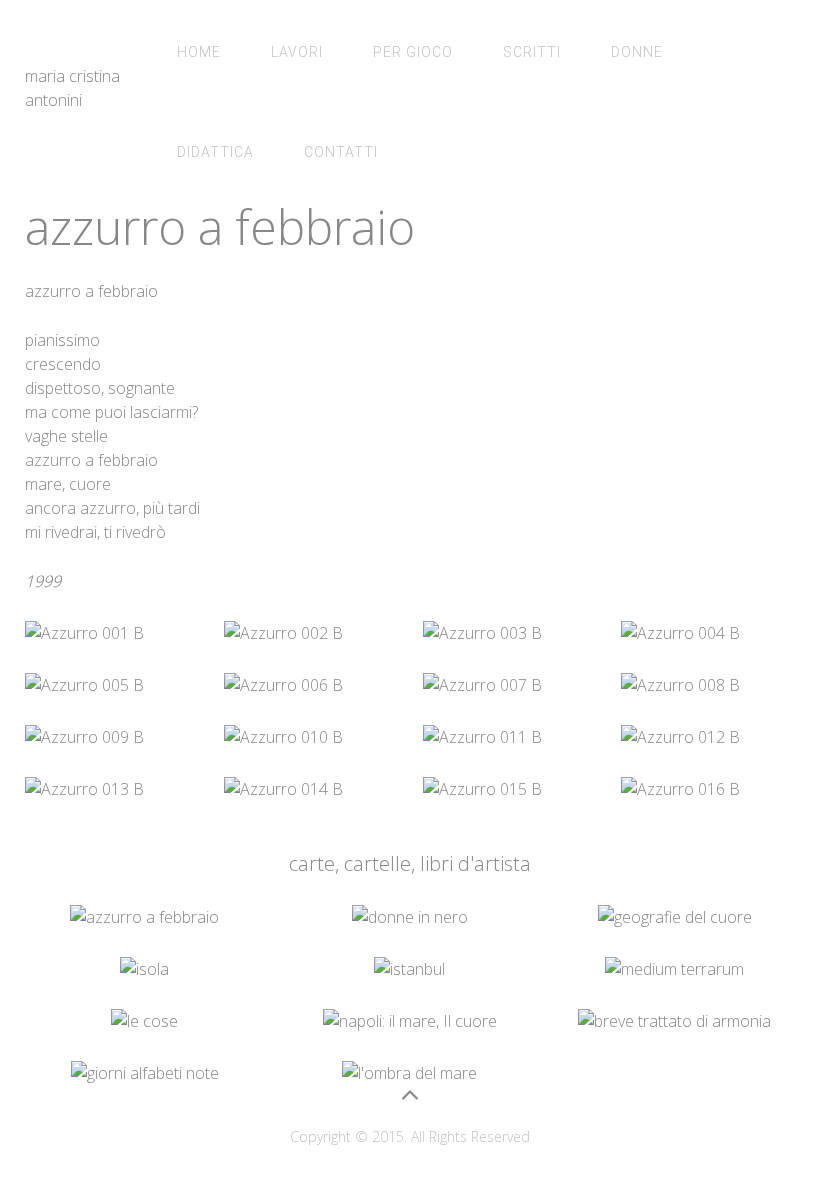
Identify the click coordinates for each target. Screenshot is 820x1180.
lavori (297, 52)
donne (637, 52)
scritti (532, 52)
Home (199, 52)
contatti (341, 152)
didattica (215, 152)
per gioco (413, 52)
